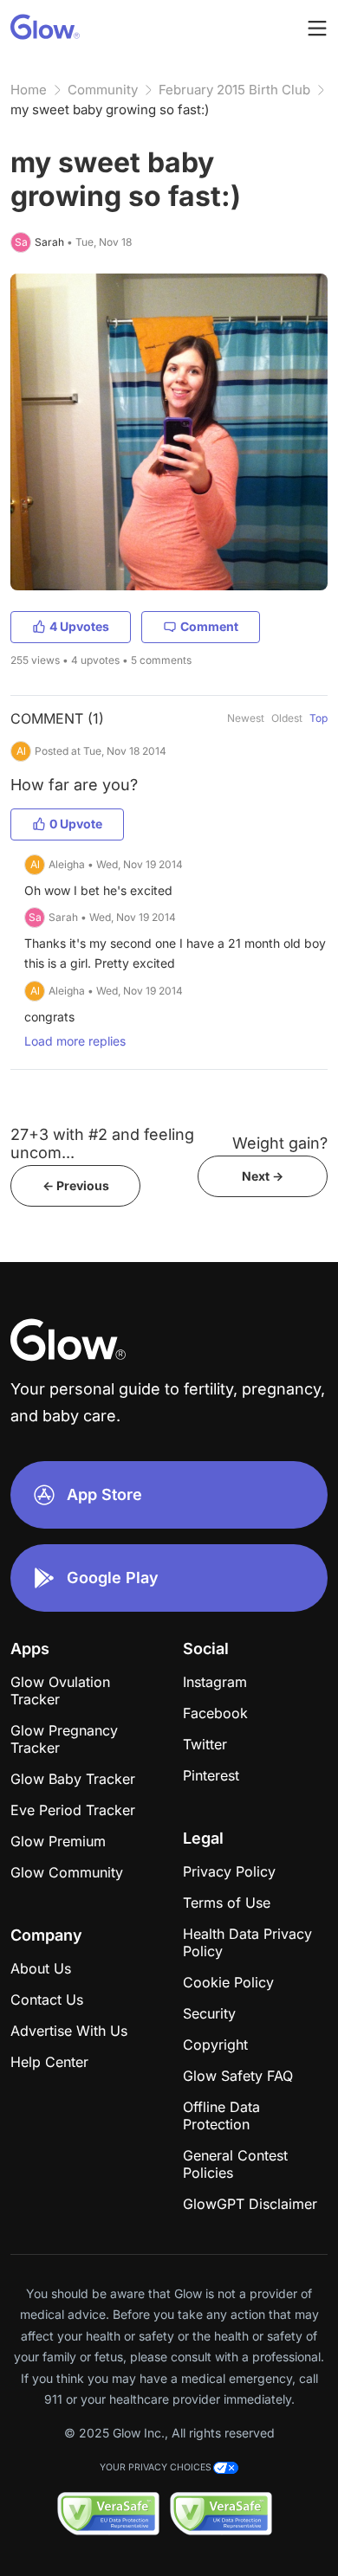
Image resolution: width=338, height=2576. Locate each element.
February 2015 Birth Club (234, 90)
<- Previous (76, 1185)
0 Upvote (76, 824)
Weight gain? (280, 1143)
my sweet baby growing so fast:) (110, 109)
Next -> (263, 1176)
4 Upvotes (79, 626)
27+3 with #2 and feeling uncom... (102, 1143)
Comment (209, 626)
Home (29, 90)
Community (103, 90)
